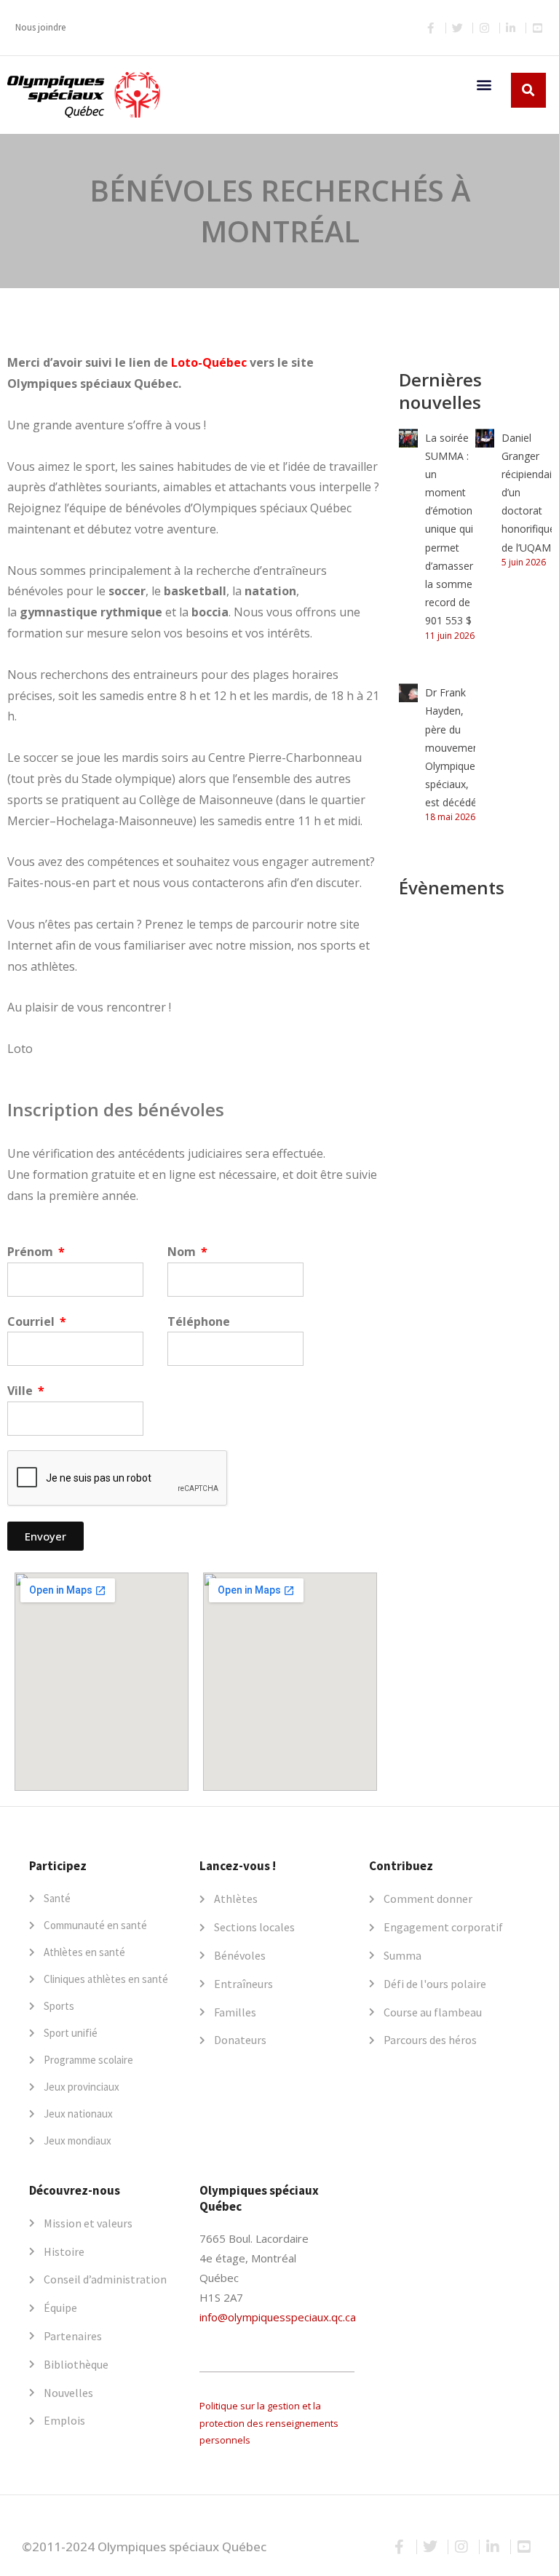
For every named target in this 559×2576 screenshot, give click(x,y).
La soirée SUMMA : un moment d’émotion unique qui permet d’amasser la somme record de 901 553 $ (449, 529)
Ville (21, 1391)
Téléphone (199, 1321)
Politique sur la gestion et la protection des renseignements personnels (269, 2423)
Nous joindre (40, 27)
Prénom (32, 1252)
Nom (183, 1252)
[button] (484, 84)
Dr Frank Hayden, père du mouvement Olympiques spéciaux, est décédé (454, 747)
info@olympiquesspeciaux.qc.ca (278, 2317)
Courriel (32, 1321)
